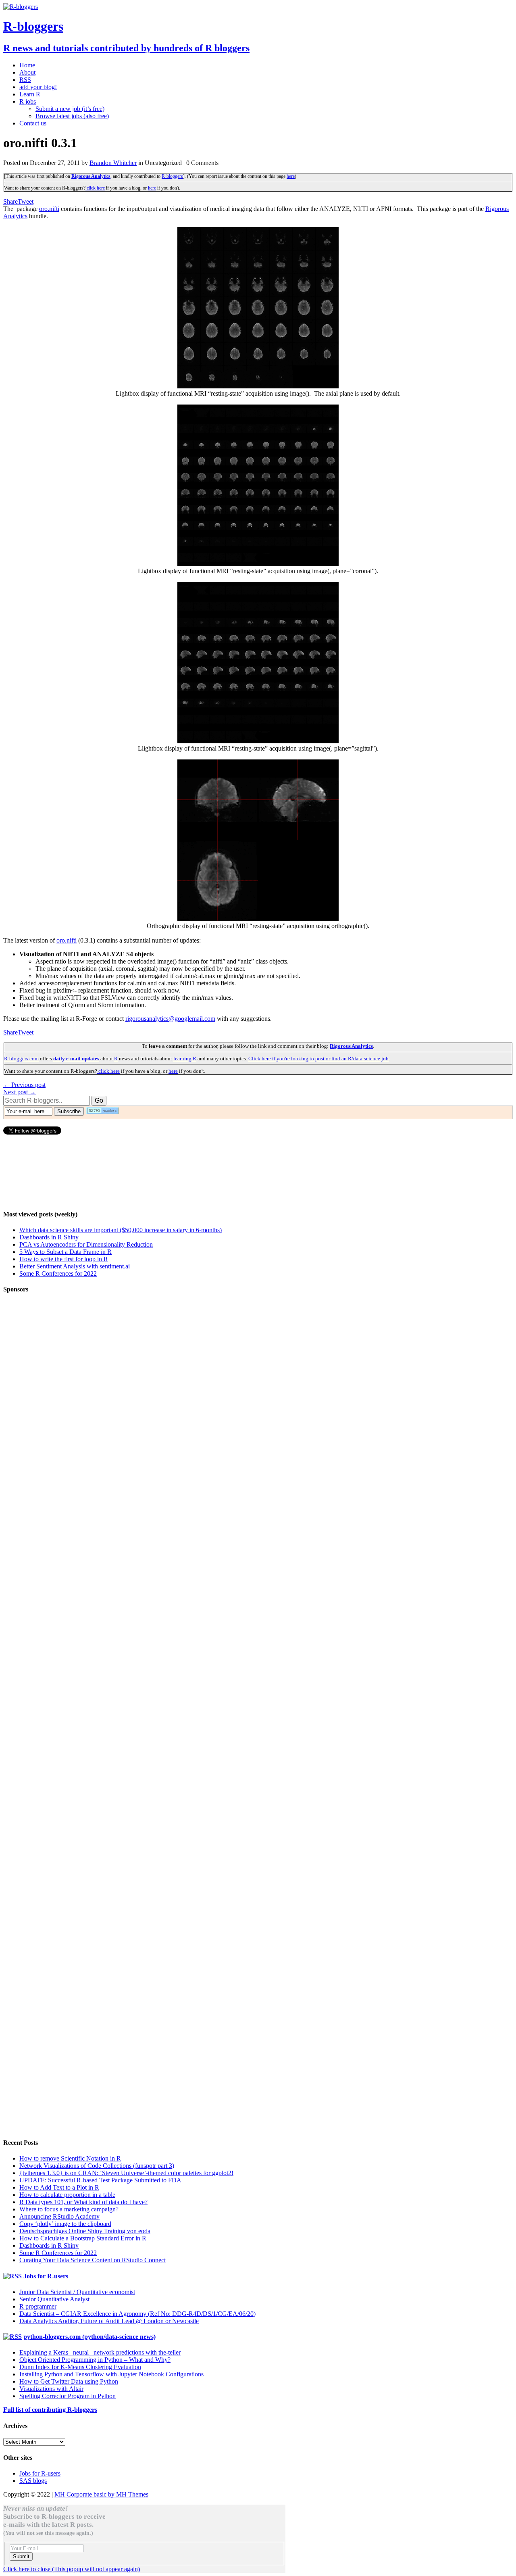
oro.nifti (49, 209)
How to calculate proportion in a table (67, 2195)
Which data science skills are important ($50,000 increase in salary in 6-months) (121, 1230)
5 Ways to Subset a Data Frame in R (66, 1252)
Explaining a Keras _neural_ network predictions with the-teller (100, 2352)
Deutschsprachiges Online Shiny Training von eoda (85, 2231)
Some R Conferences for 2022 (58, 1273)
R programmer (38, 2306)
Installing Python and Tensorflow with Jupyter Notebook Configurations (111, 2374)
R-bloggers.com (21, 1059)
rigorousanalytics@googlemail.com (170, 1019)
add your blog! (38, 87)
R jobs (28, 101)
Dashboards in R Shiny (49, 1237)
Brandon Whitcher (113, 163)
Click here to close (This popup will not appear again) (72, 2569)
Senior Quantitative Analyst (54, 2299)
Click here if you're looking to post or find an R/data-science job (318, 1059)
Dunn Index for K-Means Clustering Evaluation (80, 2367)
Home (27, 65)
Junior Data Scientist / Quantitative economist (77, 2292)
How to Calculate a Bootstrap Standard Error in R (83, 2238)
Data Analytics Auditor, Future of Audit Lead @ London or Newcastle (109, 2321)
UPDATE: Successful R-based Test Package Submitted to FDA (100, 2180)
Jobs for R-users (46, 2276)
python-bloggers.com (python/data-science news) (89, 2337)
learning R (185, 1059)
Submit (21, 2556)
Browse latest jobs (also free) (72, 116)
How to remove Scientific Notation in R (70, 2158)
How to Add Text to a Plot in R (59, 2187)
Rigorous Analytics (91, 176)
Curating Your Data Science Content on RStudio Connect (93, 2260)
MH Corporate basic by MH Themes (101, 2494)
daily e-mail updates (76, 1059)
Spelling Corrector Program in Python (68, 2396)
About (27, 72)
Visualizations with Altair (51, 2389)
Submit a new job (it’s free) (70, 109)
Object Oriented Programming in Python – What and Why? (95, 2360)
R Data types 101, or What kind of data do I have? (83, 2202)
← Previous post (24, 1085)
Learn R (30, 94)
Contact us (33, 123)
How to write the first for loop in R (64, 1259)
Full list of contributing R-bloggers (50, 2410)
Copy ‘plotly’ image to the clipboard (65, 2224)
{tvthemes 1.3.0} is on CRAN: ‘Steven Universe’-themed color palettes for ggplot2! (126, 2173)
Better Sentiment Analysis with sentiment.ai (75, 1266)
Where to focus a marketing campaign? (69, 2209)
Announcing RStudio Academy (59, 2216)
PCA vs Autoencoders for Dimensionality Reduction (86, 1244)
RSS (25, 80)
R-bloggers (172, 176)
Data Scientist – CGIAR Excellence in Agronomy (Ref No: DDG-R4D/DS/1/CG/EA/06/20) (137, 2314)
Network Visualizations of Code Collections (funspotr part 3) (97, 2166)
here (291, 176)
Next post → (20, 1092)
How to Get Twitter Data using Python (69, 2381)
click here (95, 188)
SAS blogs (33, 2481)
